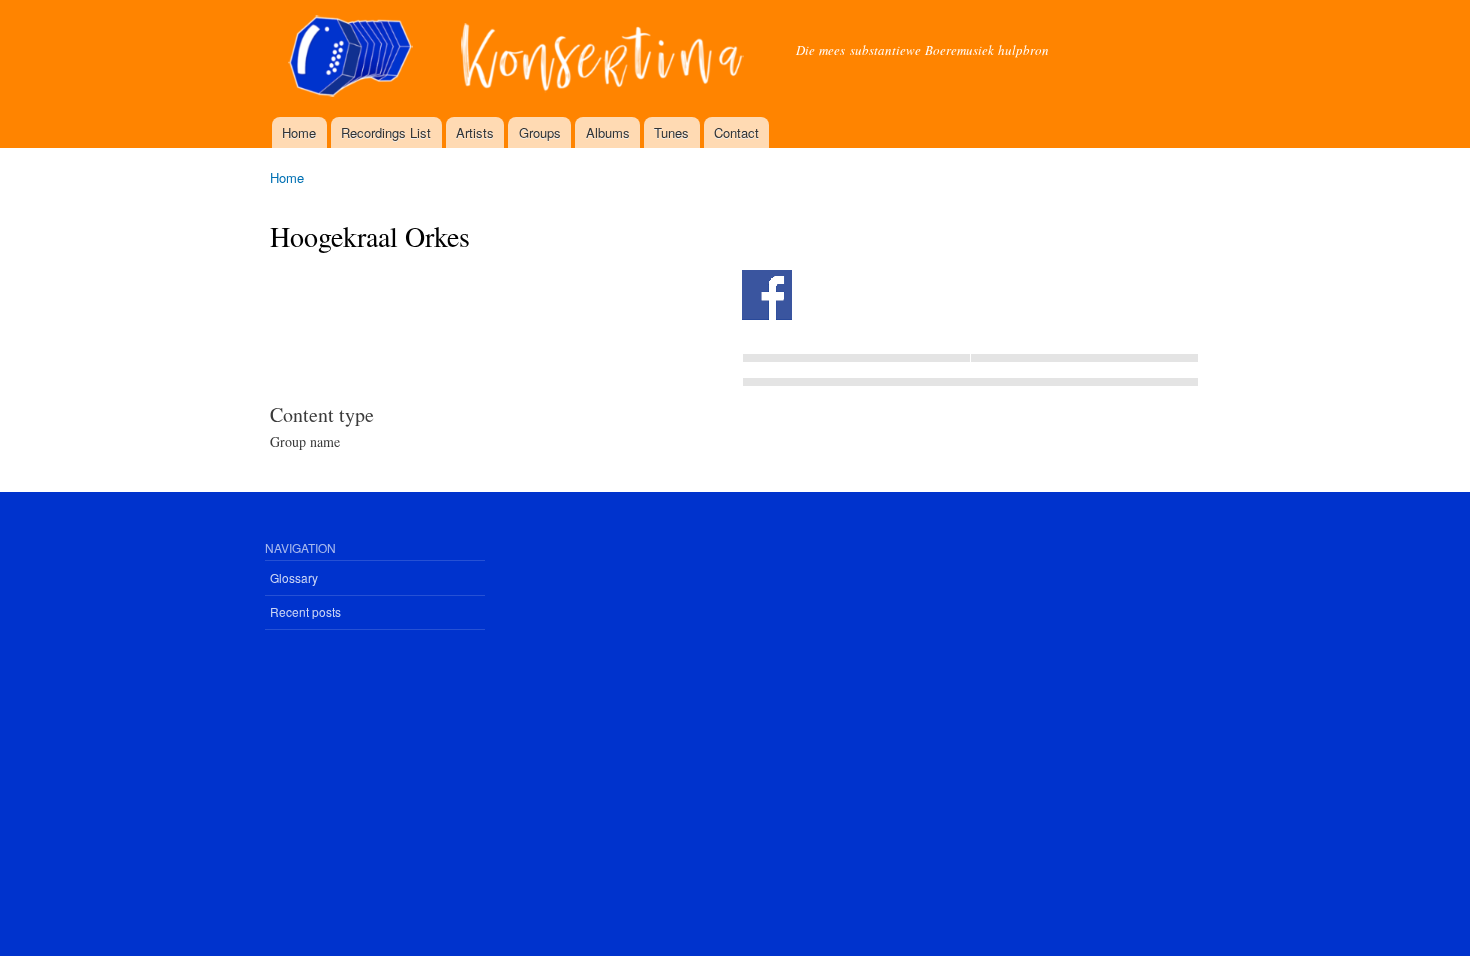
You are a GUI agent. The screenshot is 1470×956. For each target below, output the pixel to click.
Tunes (671, 132)
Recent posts (305, 611)
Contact (736, 132)
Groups (540, 132)
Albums (608, 132)
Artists (475, 132)
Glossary (294, 577)
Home (299, 132)
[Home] (518, 58)
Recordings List (386, 132)
